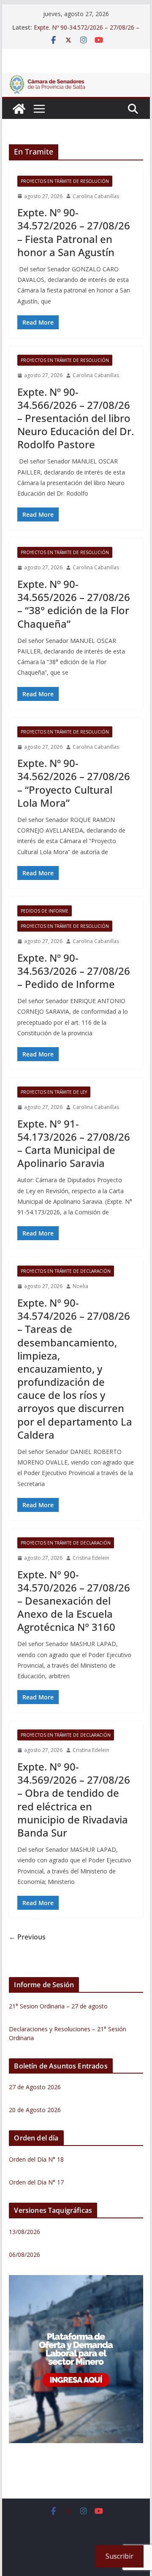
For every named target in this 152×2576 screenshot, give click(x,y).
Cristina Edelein (91, 1558)
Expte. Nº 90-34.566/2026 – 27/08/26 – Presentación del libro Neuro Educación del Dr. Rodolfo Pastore (76, 418)
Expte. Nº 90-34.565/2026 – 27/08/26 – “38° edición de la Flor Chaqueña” (74, 604)
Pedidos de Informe (45, 911)
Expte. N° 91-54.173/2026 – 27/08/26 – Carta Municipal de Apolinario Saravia (74, 1143)
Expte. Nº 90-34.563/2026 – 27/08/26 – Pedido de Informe (74, 971)
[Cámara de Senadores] (19, 109)
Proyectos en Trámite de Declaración (66, 1271)
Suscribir (119, 2556)
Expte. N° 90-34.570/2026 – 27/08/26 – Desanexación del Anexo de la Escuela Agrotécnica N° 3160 (74, 1601)
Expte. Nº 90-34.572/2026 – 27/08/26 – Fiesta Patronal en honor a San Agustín (74, 232)
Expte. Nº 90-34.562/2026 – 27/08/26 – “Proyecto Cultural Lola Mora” (74, 783)
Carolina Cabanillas (96, 196)
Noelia (80, 1286)
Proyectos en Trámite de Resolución (65, 181)
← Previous (27, 1937)
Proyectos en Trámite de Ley (54, 1092)
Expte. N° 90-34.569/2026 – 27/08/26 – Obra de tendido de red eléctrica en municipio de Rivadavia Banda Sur (74, 1800)
